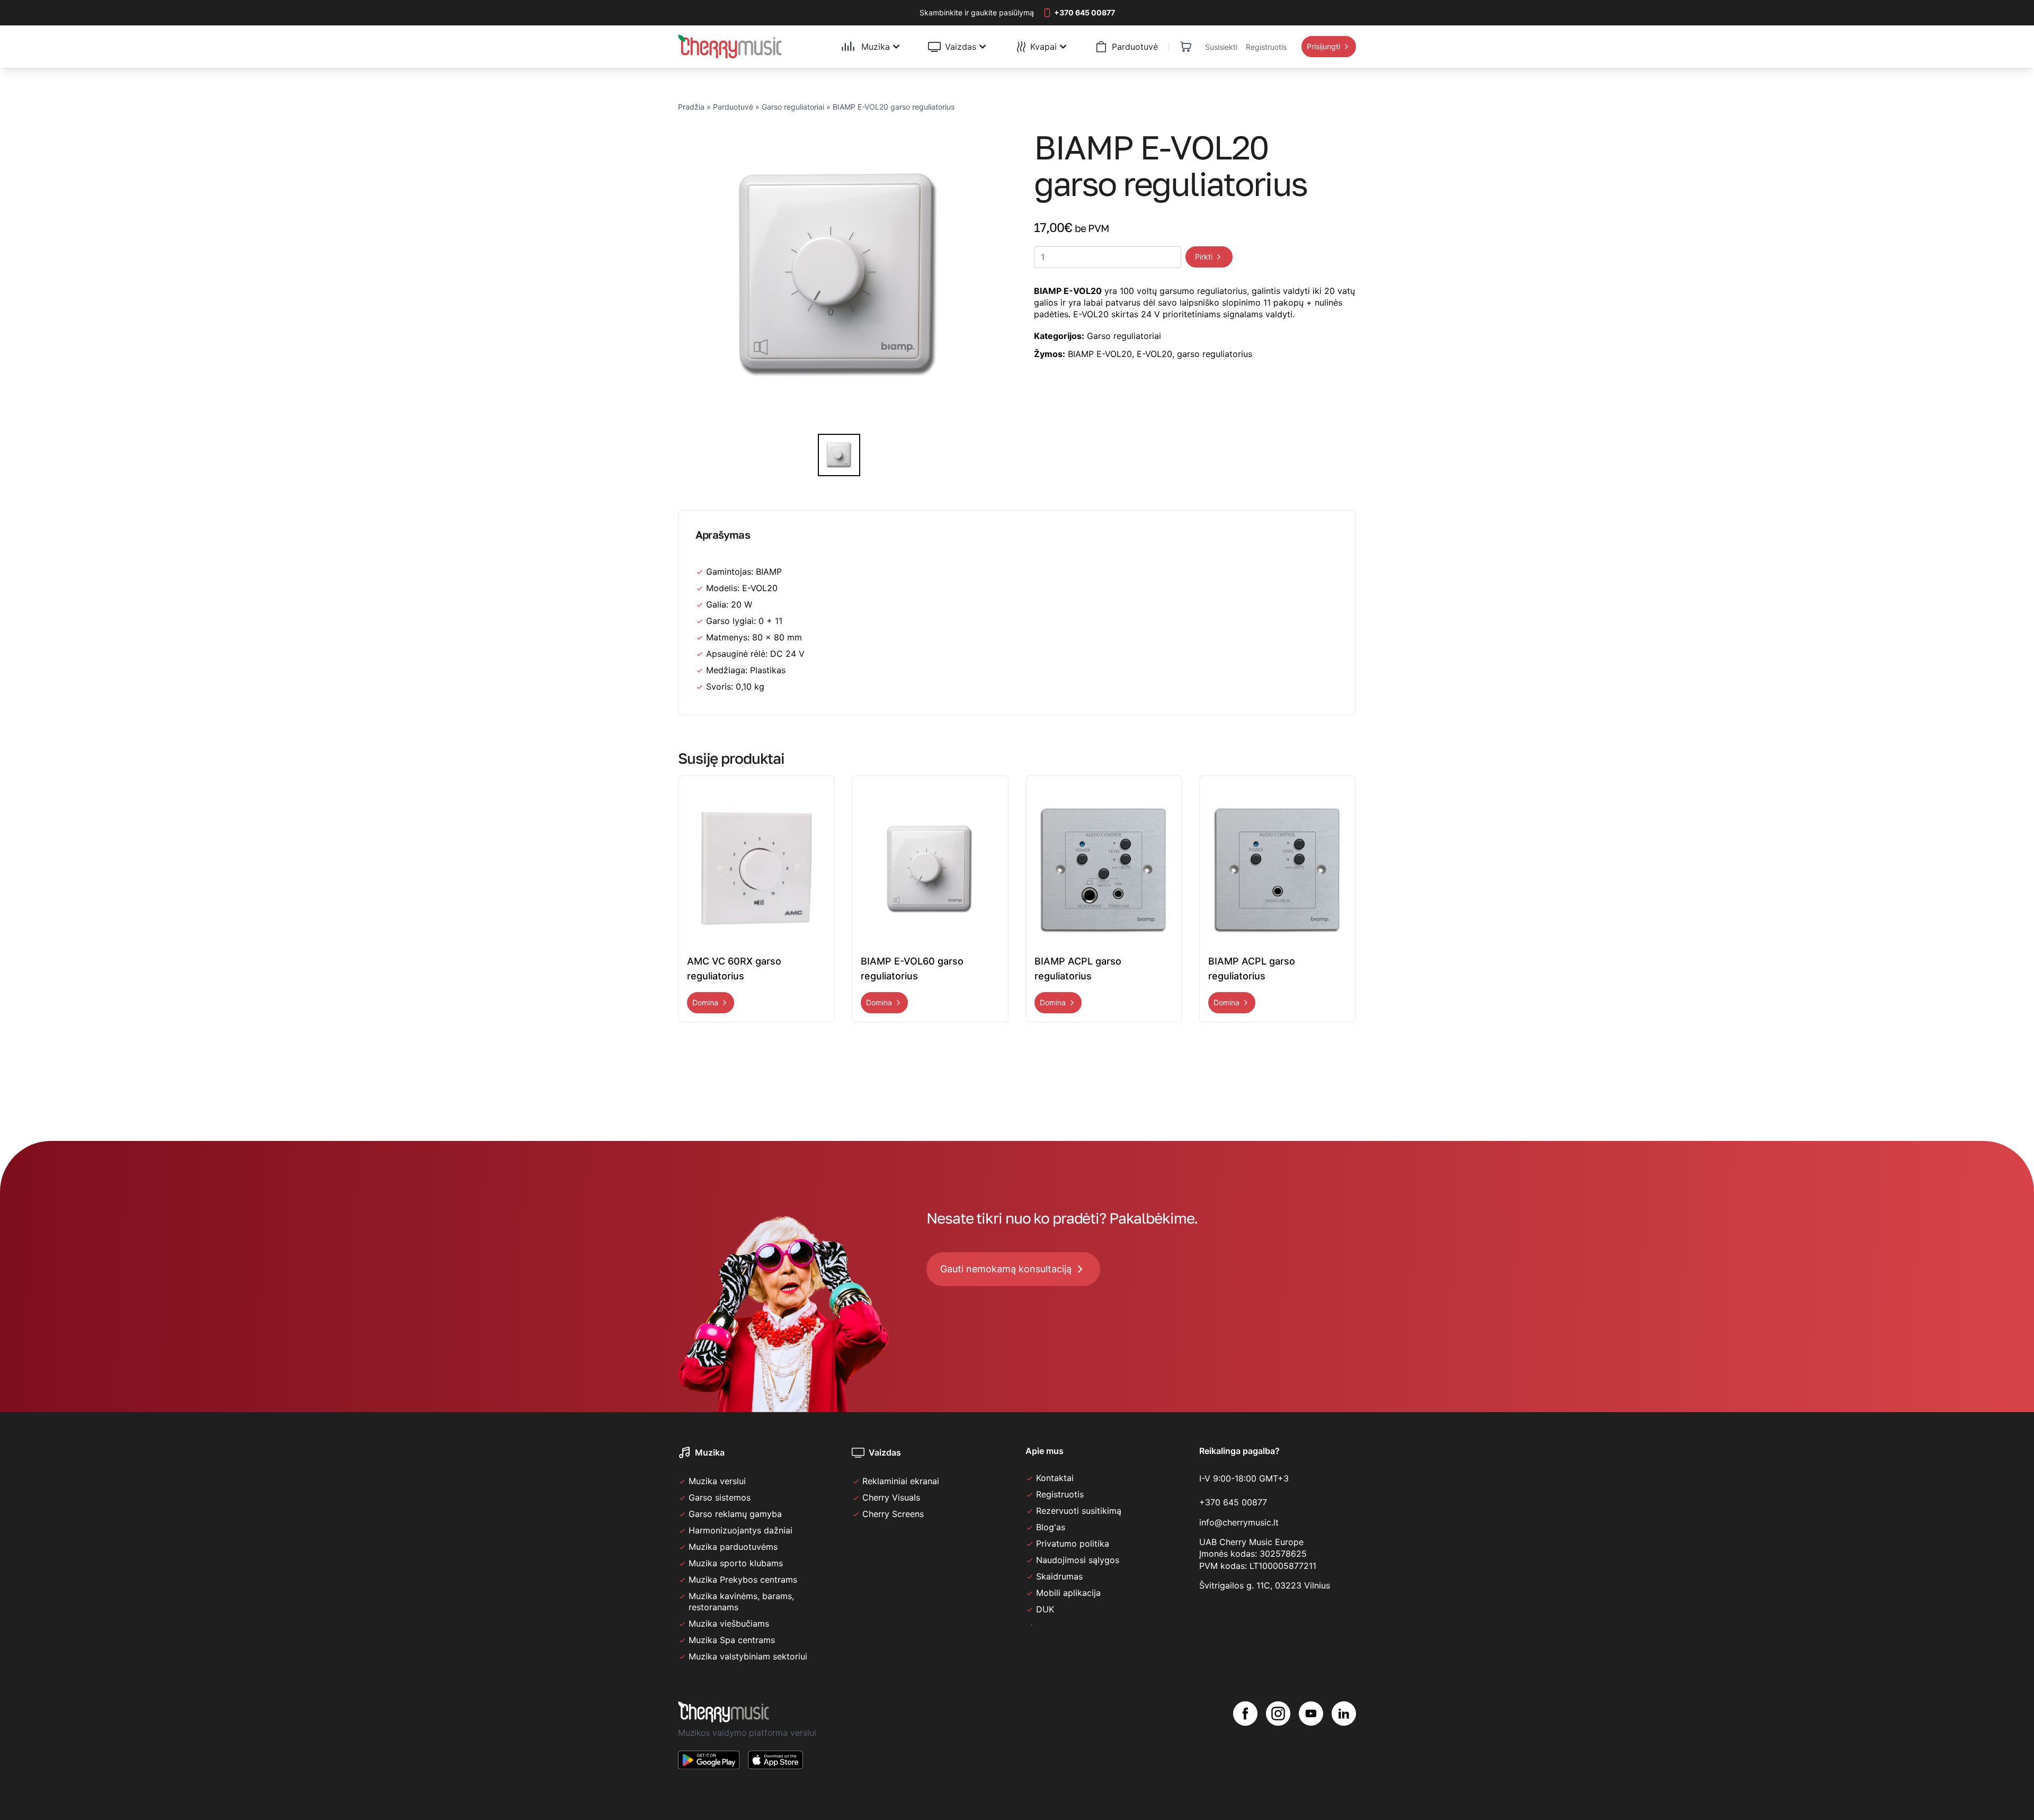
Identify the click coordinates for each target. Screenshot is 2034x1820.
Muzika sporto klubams (736, 1563)
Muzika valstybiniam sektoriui (748, 1656)
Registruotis (1060, 1494)
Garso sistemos (720, 1497)
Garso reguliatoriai (793, 107)
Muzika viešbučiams (729, 1623)
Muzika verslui (717, 1481)
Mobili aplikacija (1068, 1593)
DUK (1045, 1609)
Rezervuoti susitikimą (1079, 1511)
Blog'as (1051, 1527)
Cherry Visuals (891, 1497)
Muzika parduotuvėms (733, 1547)
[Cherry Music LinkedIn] (1344, 1744)
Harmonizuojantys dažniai (741, 1530)
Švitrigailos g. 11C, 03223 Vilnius (1265, 1585)
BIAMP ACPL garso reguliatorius (1078, 969)
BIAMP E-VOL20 (1100, 354)
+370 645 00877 (1233, 1502)
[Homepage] (730, 47)
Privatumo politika (1073, 1544)
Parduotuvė (733, 107)
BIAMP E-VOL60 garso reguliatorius (912, 969)
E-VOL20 (1154, 354)
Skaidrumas (1059, 1576)
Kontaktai (1055, 1478)
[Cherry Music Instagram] (1278, 1744)
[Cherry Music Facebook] (1245, 1744)
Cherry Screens (893, 1514)
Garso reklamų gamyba (735, 1514)
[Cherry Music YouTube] (1311, 1744)
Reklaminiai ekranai (901, 1481)
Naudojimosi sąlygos (1078, 1560)
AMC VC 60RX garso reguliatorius (734, 969)
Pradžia (691, 107)
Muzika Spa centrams (732, 1640)
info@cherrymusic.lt (1239, 1522)
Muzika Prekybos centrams (743, 1580)
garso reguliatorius (1215, 354)
